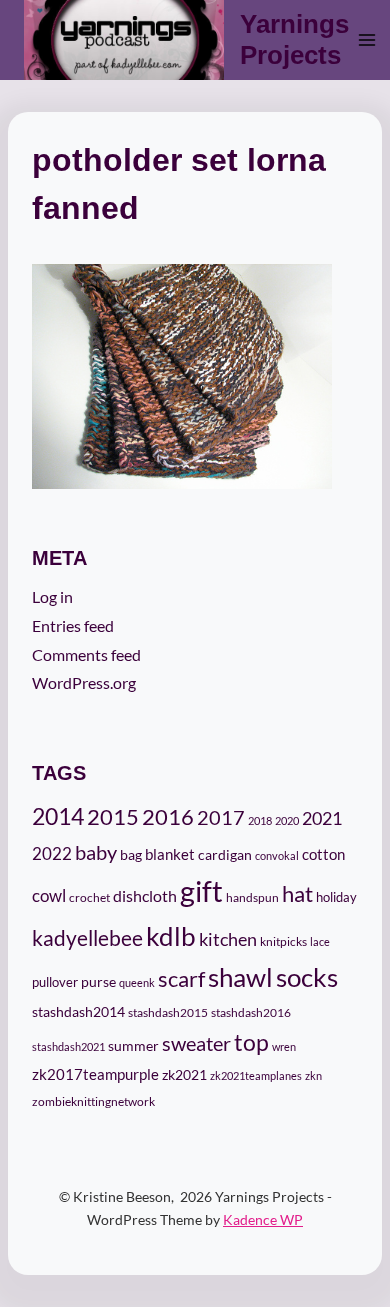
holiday (336, 897)
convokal (277, 855)
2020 (287, 820)
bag (131, 854)
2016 (168, 817)
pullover (55, 982)
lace (320, 941)
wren (284, 1046)
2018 (260, 820)
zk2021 (184, 1074)
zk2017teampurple (95, 1074)
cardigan (225, 854)
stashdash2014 (78, 1012)
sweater (196, 1043)
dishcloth (145, 895)
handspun (252, 897)
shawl (240, 977)
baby (96, 852)
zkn (313, 1075)
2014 (58, 816)
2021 (322, 818)
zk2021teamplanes (256, 1075)
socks (307, 977)
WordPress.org (84, 682)
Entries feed (73, 625)
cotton (323, 854)
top (251, 1042)
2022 (52, 853)
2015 (113, 817)
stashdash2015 (168, 1012)
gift (201, 890)
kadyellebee (87, 938)
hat (297, 894)
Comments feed (86, 654)
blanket (170, 854)
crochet (89, 897)
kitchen (228, 939)
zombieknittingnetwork (93, 1101)
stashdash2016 (251, 1012)
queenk (137, 982)
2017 (221, 817)
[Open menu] (367, 39)
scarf (181, 978)
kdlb (171, 936)
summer (133, 1046)
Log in (52, 596)
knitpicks (283, 941)
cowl (49, 895)
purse (98, 982)
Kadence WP (263, 1219)
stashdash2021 (68, 1046)
